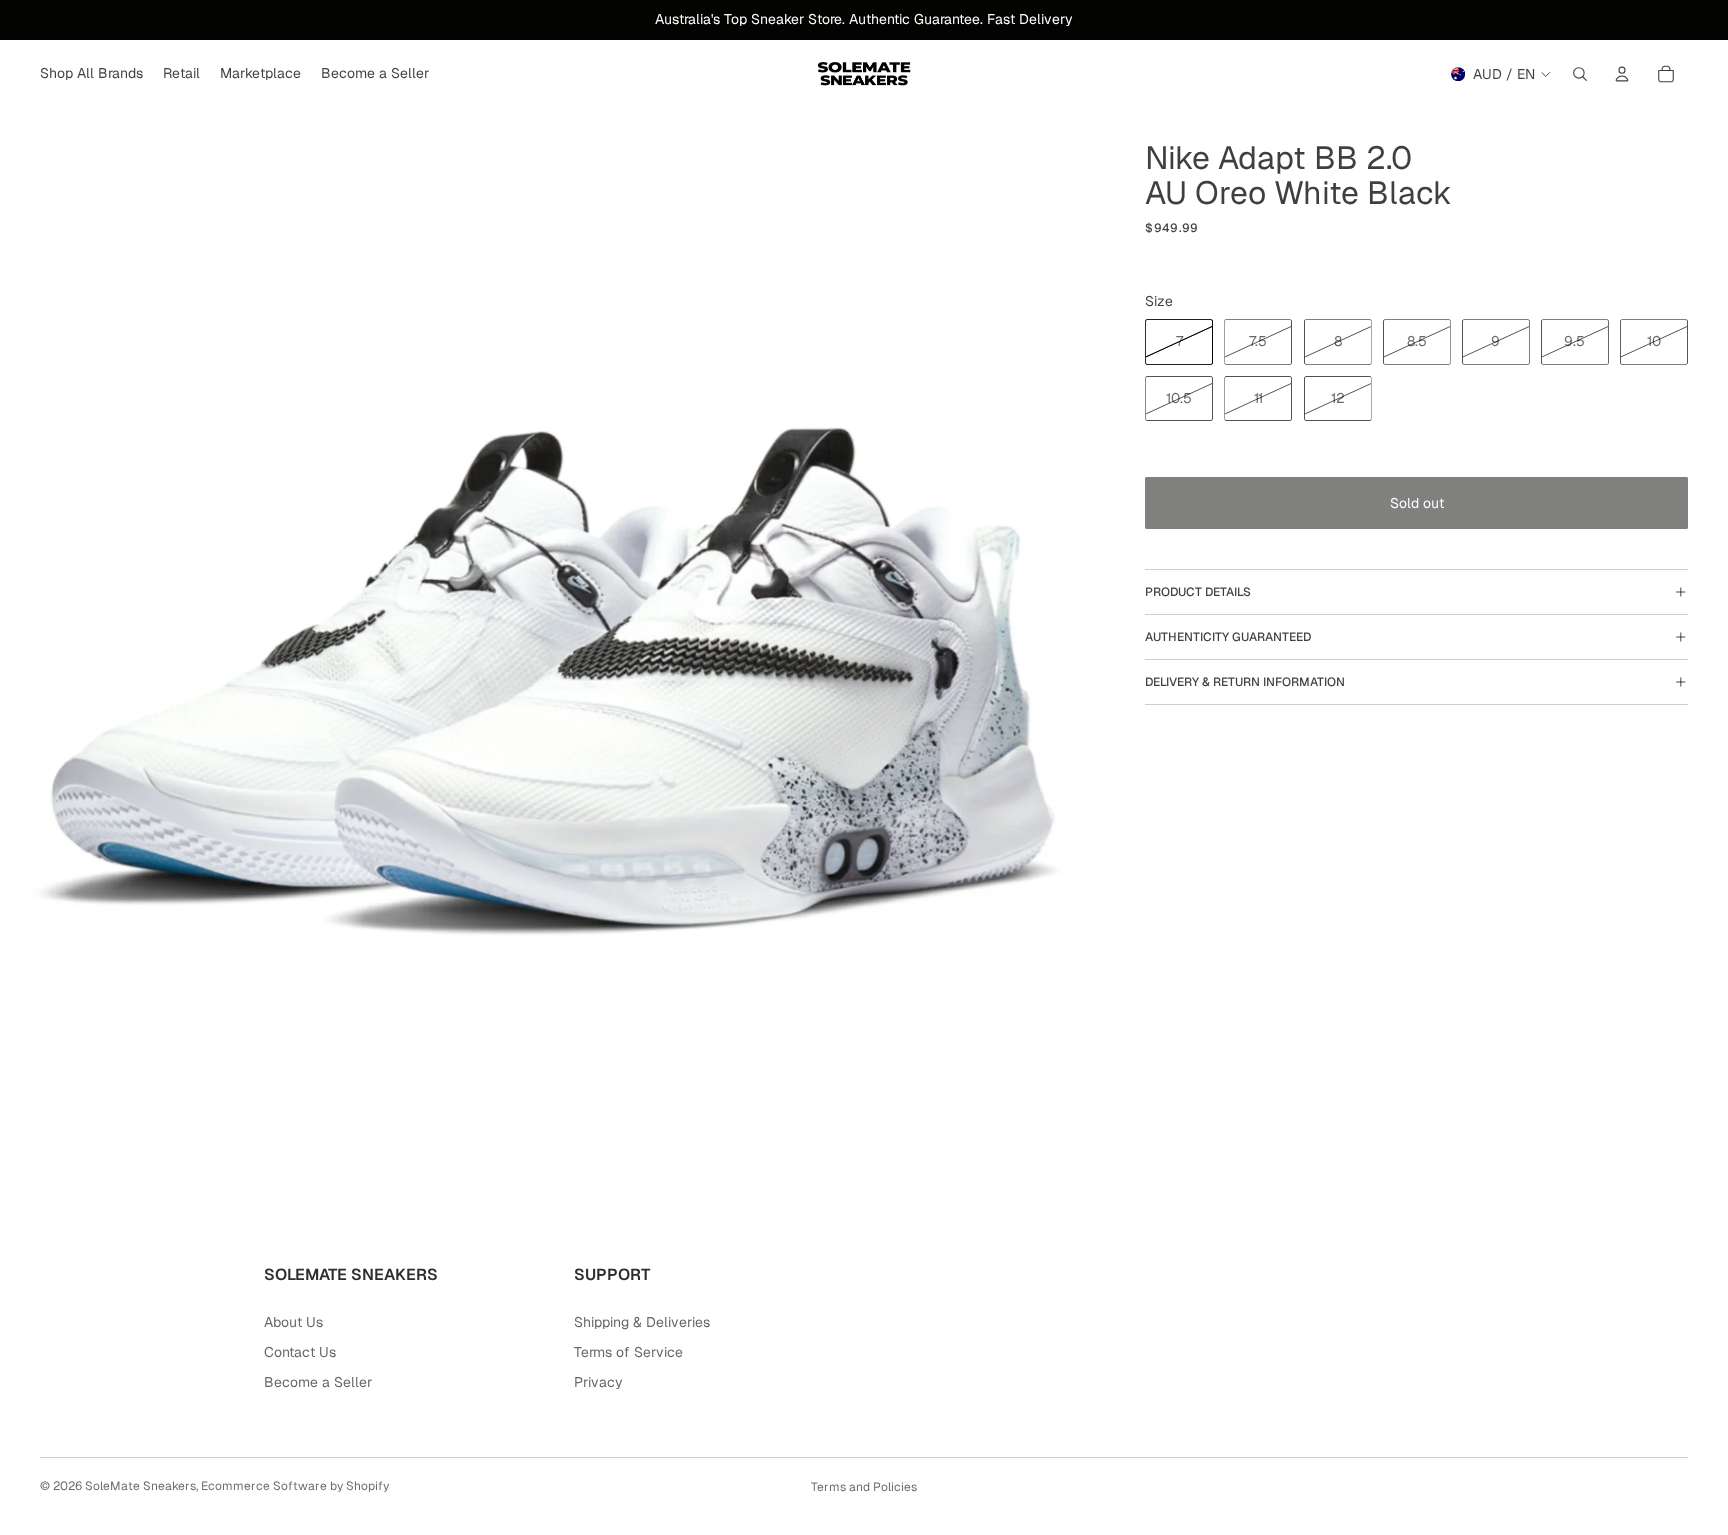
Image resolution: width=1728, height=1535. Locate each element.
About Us (293, 1322)
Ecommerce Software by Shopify (295, 1486)
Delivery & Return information (1245, 682)
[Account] (1622, 74)
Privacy (598, 1382)
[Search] (1580, 74)
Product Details (1198, 592)
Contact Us (300, 1352)
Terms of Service (628, 1352)
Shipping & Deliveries (642, 1322)
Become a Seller (318, 1382)
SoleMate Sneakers (140, 1486)
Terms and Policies (864, 1487)
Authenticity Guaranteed (1228, 637)
